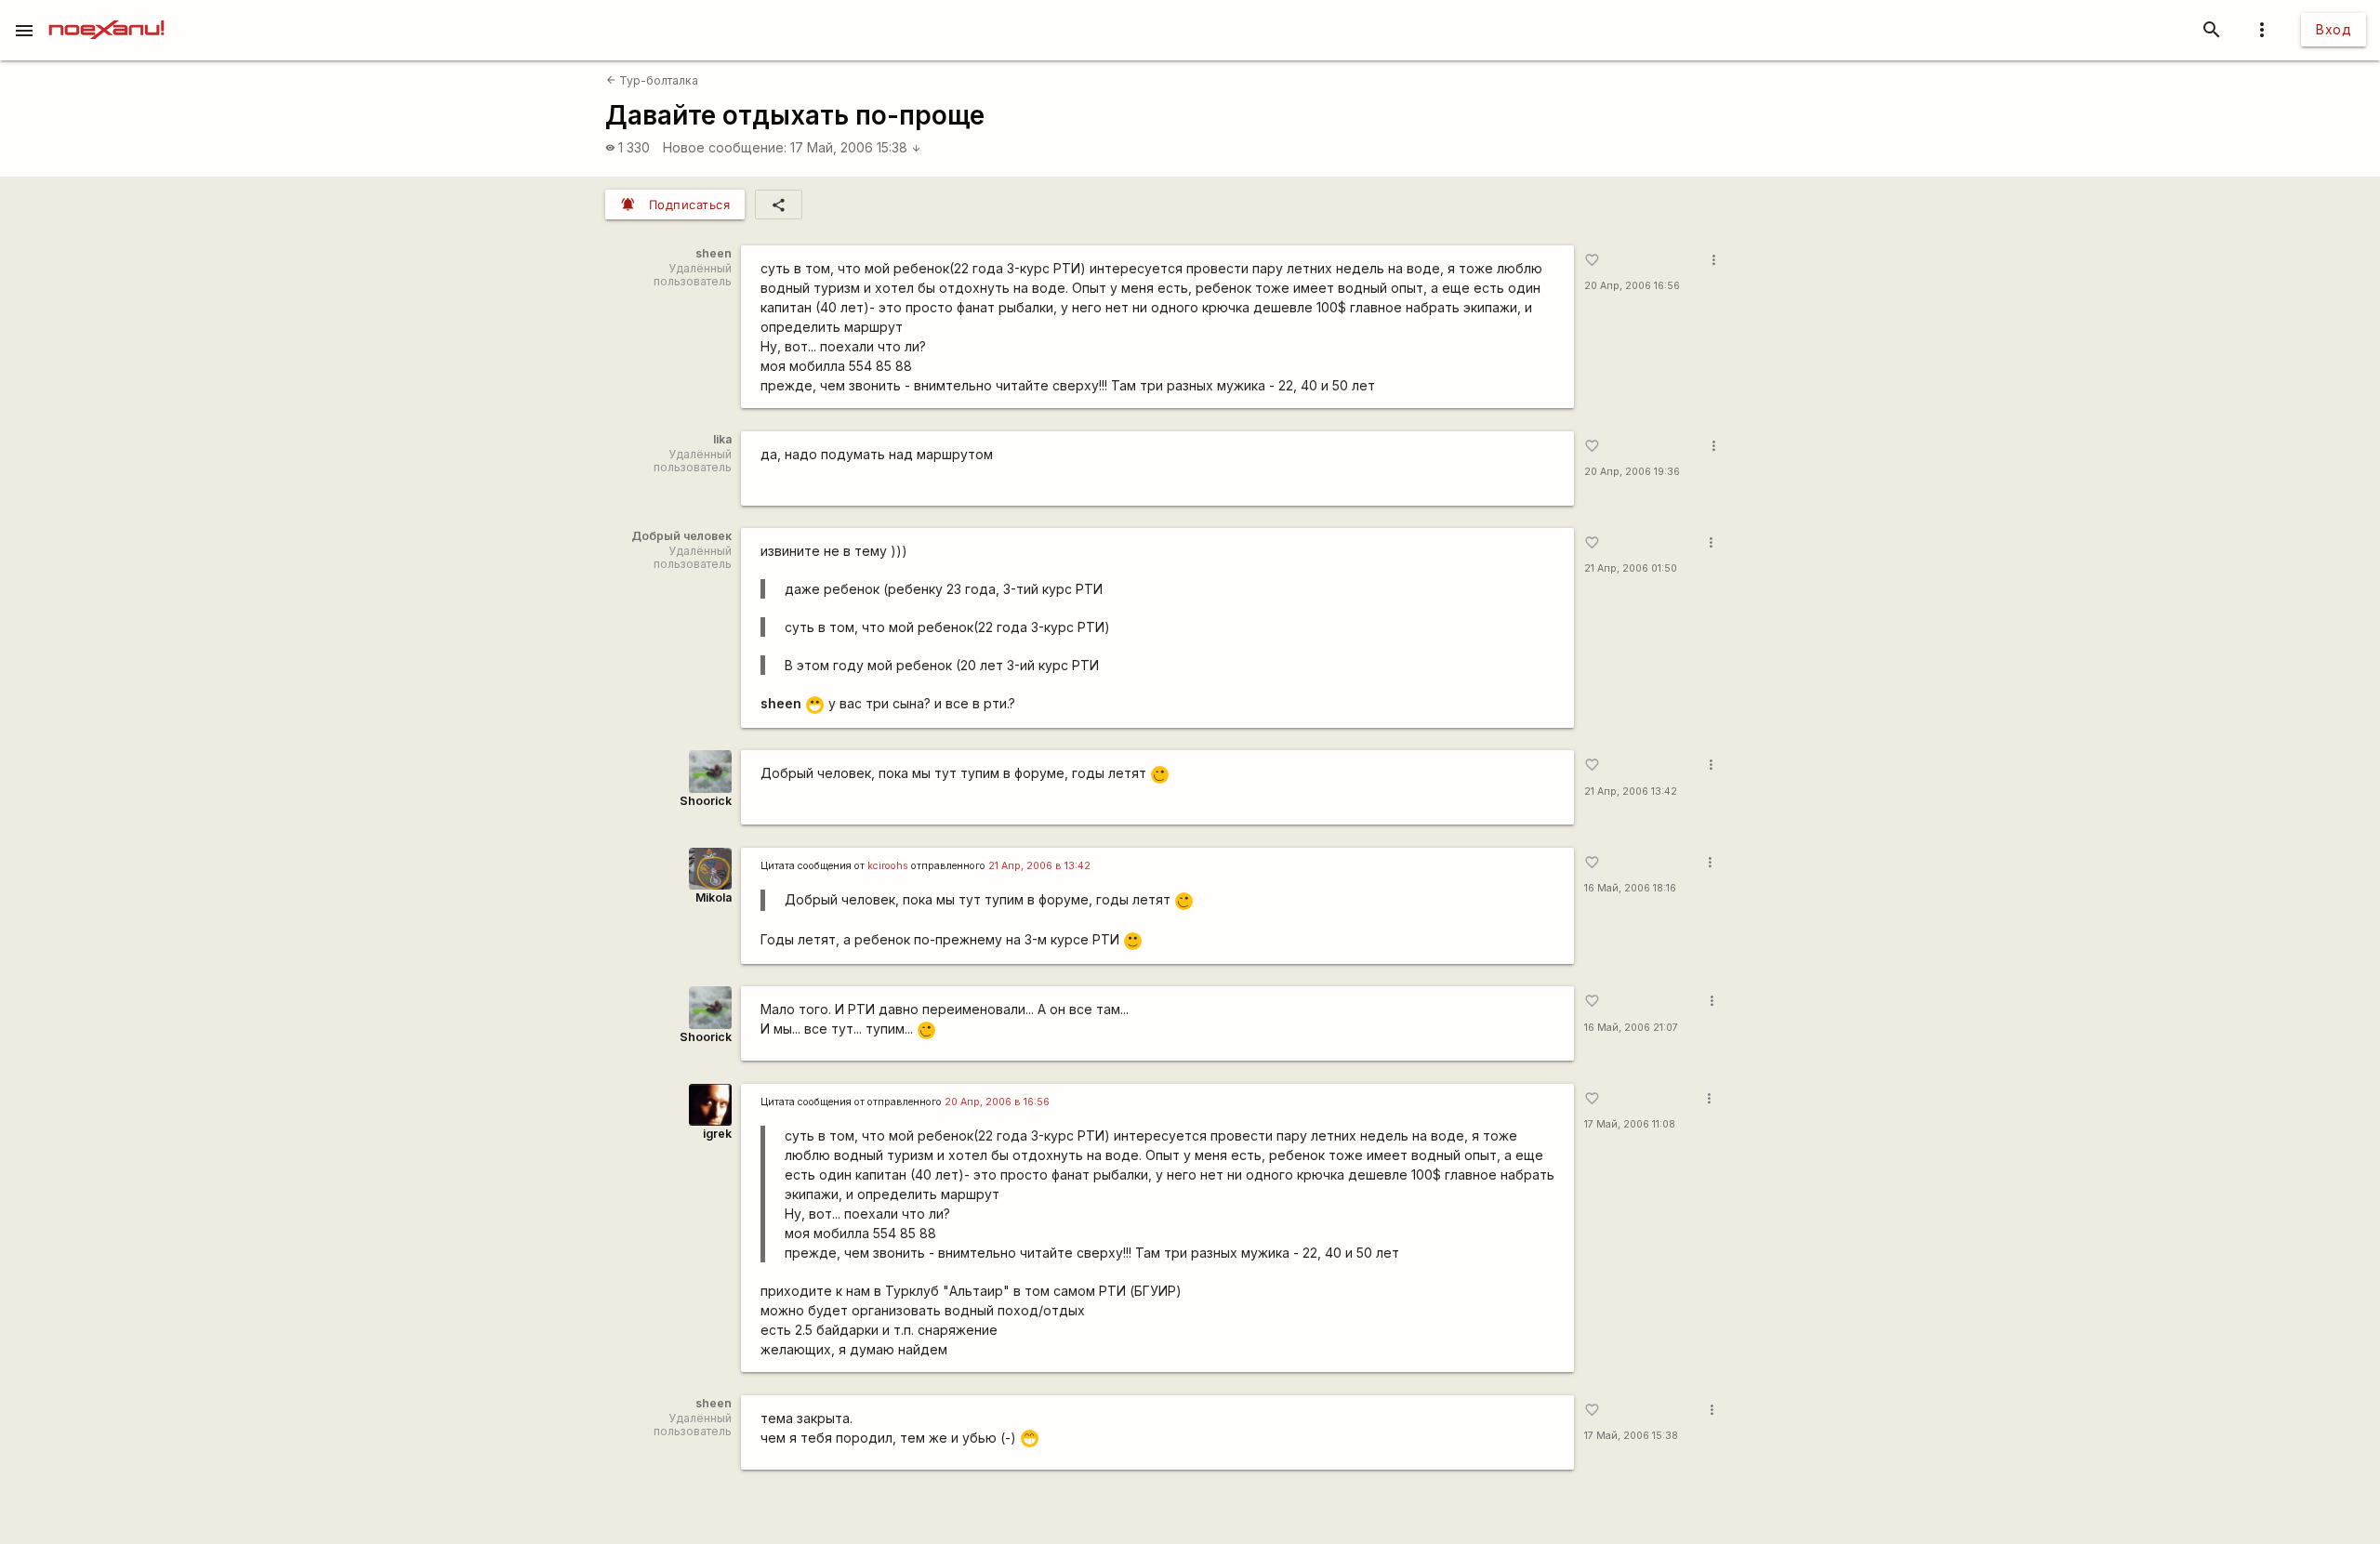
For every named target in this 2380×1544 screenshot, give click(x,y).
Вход (2334, 29)
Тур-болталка (652, 80)
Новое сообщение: (725, 147)
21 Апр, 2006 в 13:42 (1039, 866)
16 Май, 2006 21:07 (1631, 1028)
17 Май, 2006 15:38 (856, 147)
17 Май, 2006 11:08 (1630, 1124)
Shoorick (706, 801)
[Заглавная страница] (106, 13)
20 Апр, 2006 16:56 (1632, 286)
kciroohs (888, 866)
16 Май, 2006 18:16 (1630, 888)
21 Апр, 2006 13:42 (1631, 792)
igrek (717, 1134)
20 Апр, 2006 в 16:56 (997, 1102)
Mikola (714, 897)
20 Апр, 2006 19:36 (1632, 472)
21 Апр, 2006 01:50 (1631, 568)
